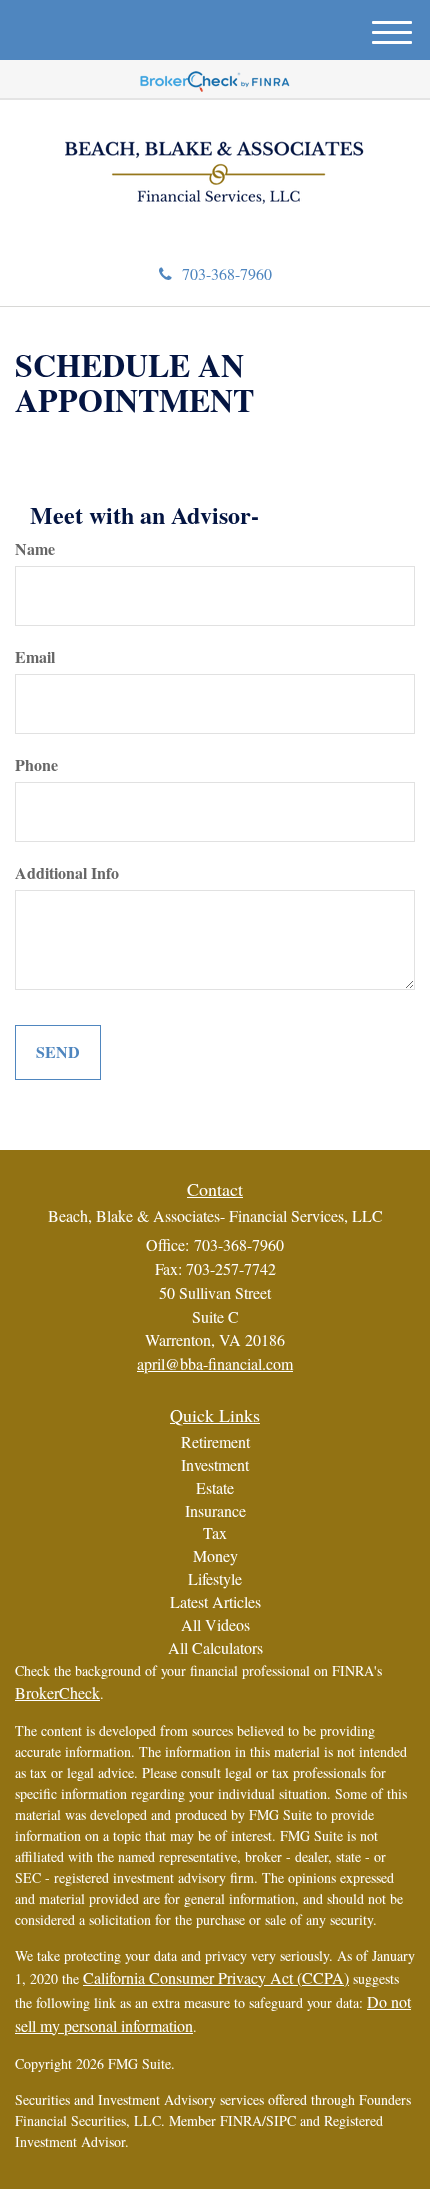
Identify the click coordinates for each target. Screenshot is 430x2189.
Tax (215, 1532)
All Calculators (215, 1647)
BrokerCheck (57, 1692)
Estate (215, 1487)
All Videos (215, 1624)
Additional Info (67, 873)
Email (35, 657)
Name (35, 549)
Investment (215, 1464)
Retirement (215, 1441)
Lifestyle (215, 1578)
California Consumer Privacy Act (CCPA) (216, 1977)
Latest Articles (215, 1601)
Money (215, 1555)
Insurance (215, 1510)
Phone (36, 765)
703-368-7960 (227, 273)
